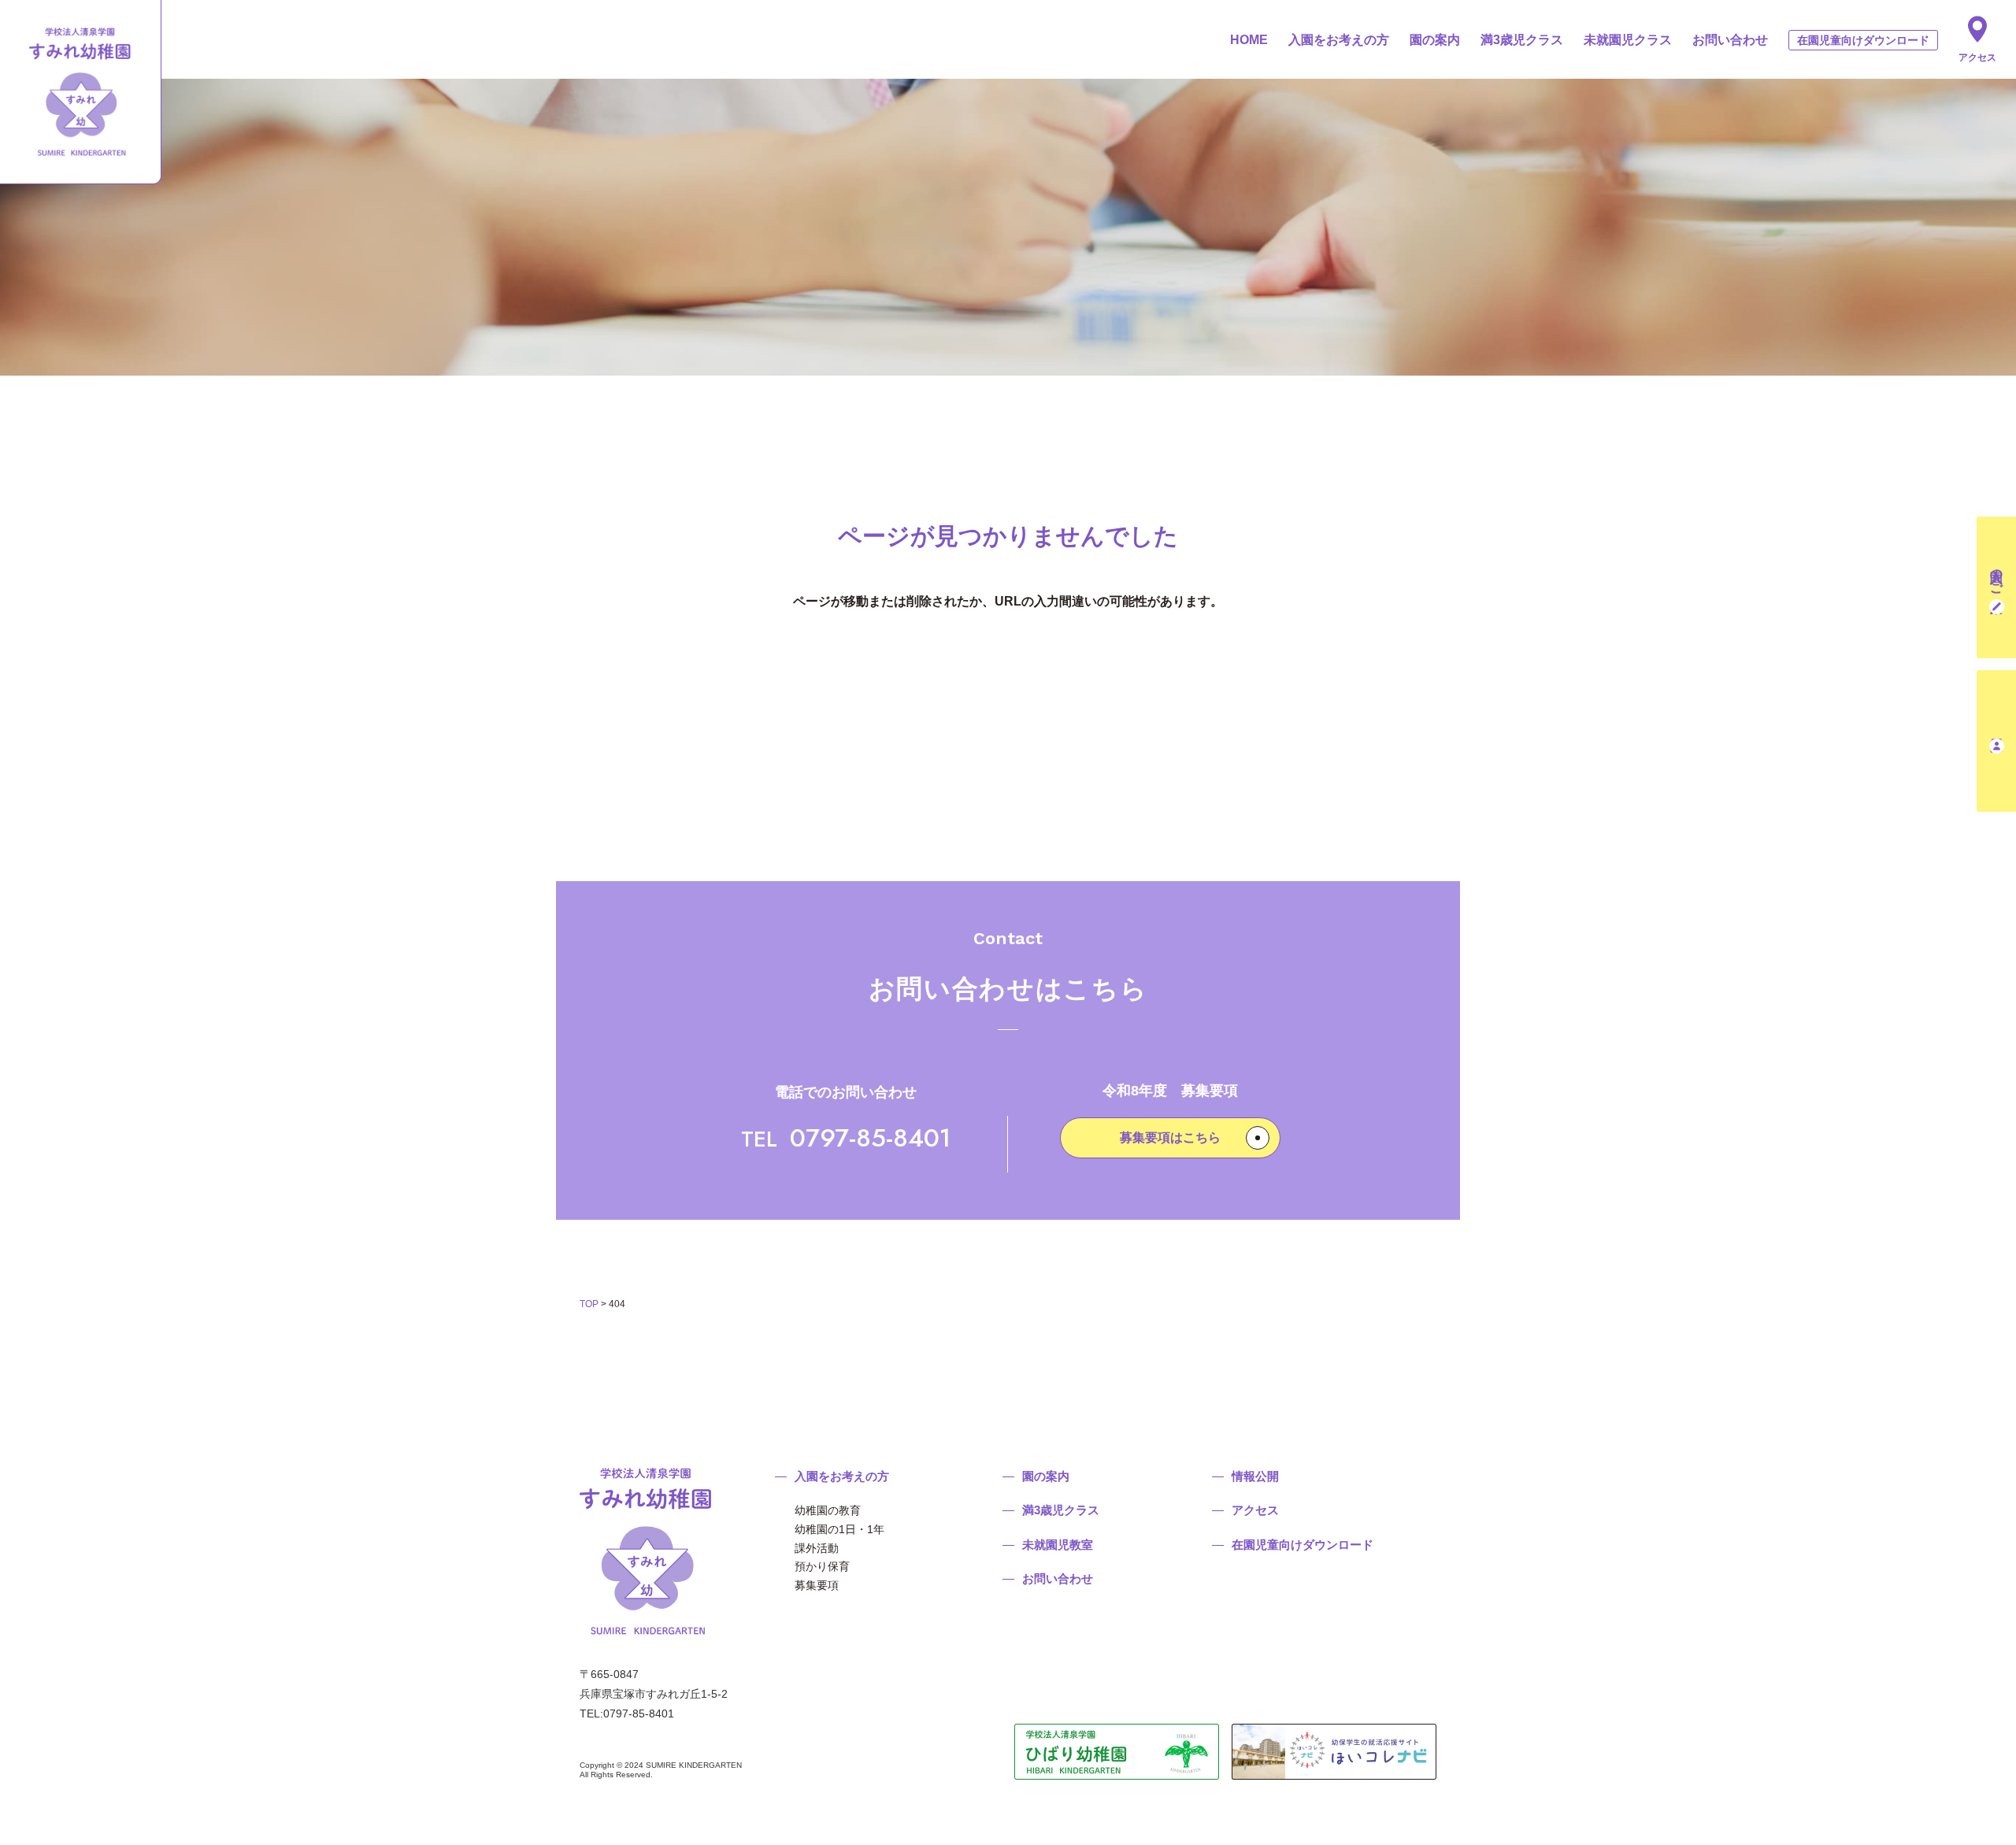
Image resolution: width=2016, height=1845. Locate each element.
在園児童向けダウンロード (1863, 40)
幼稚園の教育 (828, 1510)
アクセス (1977, 57)
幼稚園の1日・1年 (839, 1529)
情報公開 (1255, 1476)
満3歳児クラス (1522, 40)
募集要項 (817, 1585)
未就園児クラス (1628, 40)
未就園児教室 (1058, 1545)
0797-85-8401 (846, 1138)
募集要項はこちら (1170, 1137)
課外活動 (817, 1548)
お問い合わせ (1730, 40)
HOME (1249, 40)
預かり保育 (822, 1566)
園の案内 (1435, 40)
